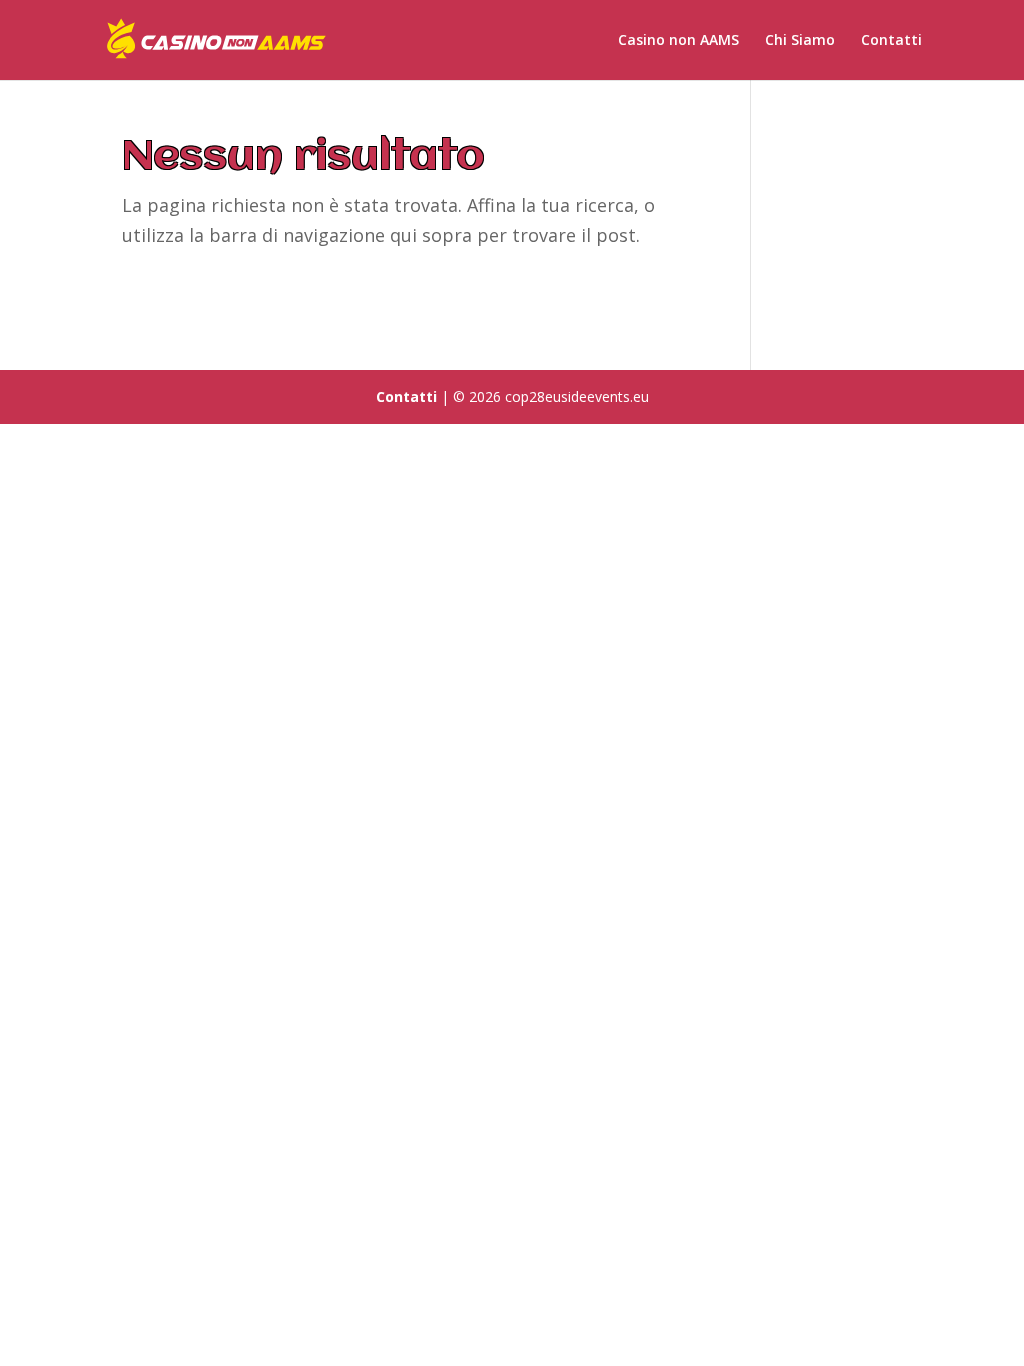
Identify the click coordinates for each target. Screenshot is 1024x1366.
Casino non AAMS (678, 41)
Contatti (891, 41)
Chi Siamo (800, 41)
